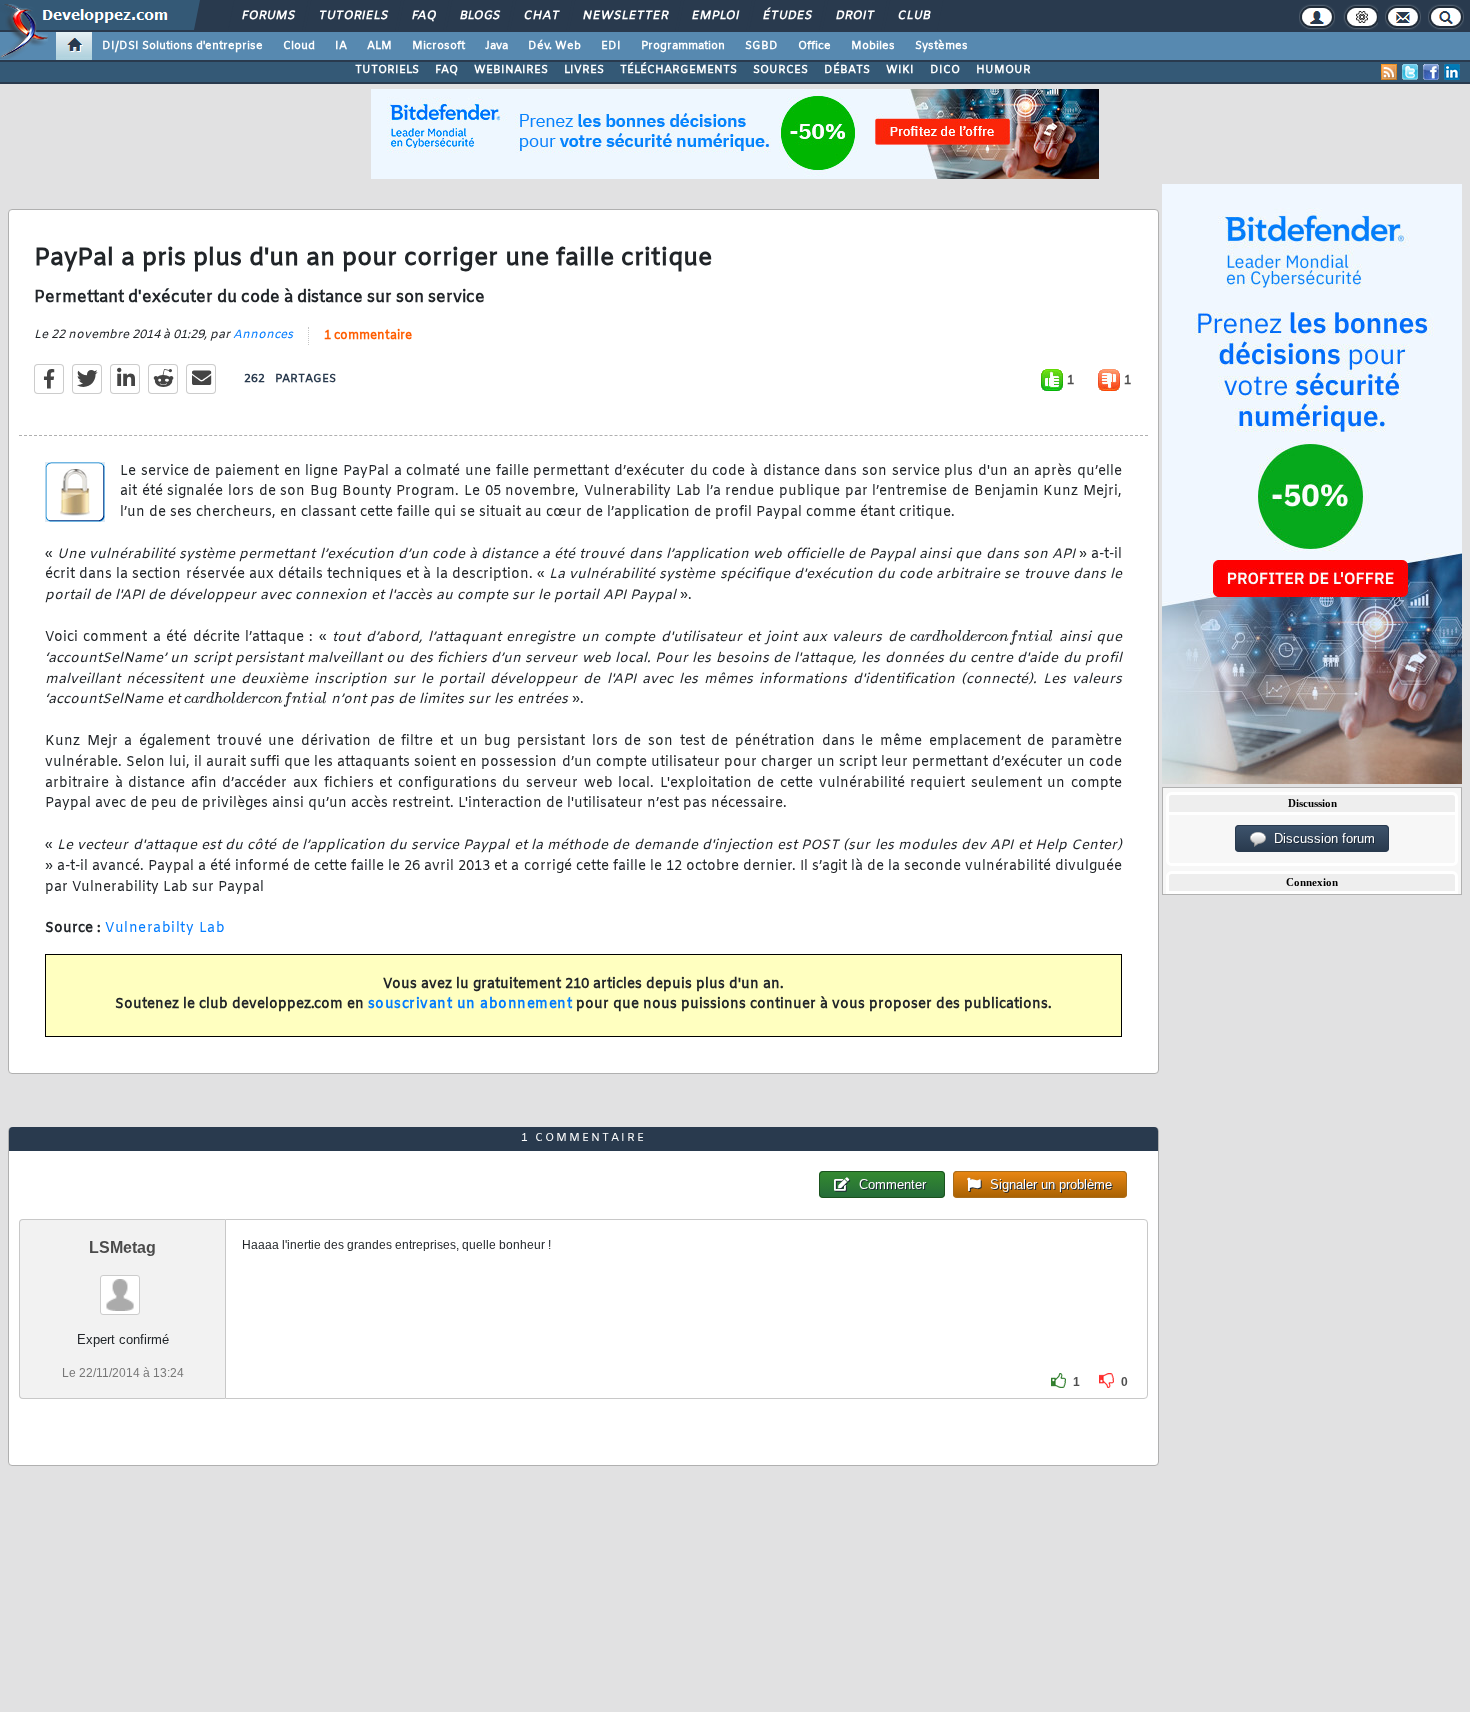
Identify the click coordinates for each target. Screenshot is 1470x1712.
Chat (540, 16)
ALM (379, 46)
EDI (611, 46)
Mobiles (873, 46)
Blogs (479, 16)
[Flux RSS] (1389, 72)
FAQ (423, 16)
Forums (267, 16)
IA (341, 46)
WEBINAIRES (511, 70)
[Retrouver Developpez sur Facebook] (1431, 72)
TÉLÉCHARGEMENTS (678, 70)
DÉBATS (847, 70)
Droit (854, 16)
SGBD (761, 46)
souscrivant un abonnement (470, 1004)
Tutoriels (352, 16)
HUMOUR (1003, 70)
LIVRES (584, 70)
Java (496, 46)
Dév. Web (554, 46)
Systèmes (941, 46)
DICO (945, 70)
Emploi (714, 16)
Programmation (683, 46)
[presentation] (981, 637)
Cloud (299, 46)
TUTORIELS (387, 70)
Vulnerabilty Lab (165, 928)
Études (786, 16)
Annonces (263, 335)
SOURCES (780, 70)
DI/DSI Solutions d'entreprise (182, 46)
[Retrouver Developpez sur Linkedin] (1452, 72)
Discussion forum (1320, 838)
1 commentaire (368, 336)
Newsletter (624, 16)
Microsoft (438, 46)
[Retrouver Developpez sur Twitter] (1410, 72)
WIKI (900, 70)
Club (913, 16)
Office (814, 46)
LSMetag (122, 1247)
